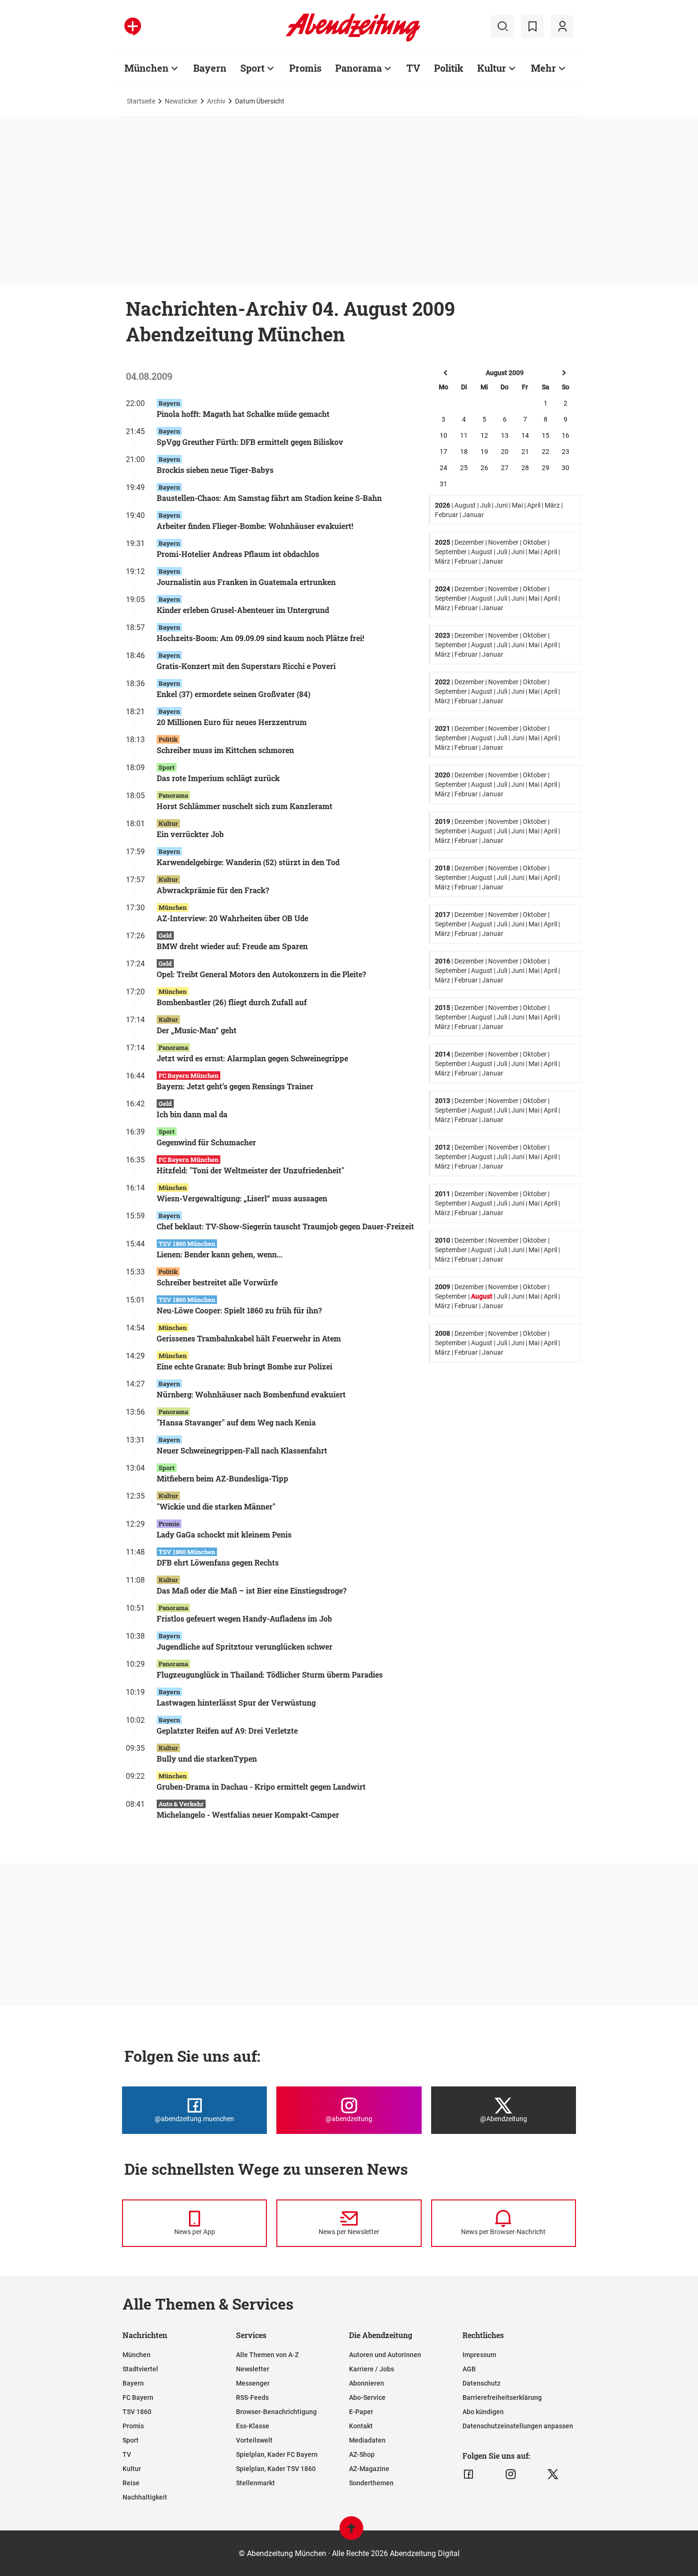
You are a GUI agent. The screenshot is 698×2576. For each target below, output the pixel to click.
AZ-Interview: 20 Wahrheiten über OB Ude (232, 918)
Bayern (210, 68)
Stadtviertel (140, 2369)
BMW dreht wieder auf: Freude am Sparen (232, 946)
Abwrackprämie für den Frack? (213, 890)
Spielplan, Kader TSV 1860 (276, 2469)
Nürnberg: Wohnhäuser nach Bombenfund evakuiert (251, 1394)
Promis (305, 68)
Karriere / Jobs (372, 2369)
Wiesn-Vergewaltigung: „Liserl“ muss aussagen (242, 1198)
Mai (517, 505)
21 (525, 452)
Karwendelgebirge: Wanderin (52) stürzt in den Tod (248, 862)
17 (443, 452)
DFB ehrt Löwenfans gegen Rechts (218, 1562)
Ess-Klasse (253, 2426)
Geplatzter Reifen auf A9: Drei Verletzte (227, 1731)
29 (546, 468)
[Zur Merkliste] (532, 27)
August (465, 505)
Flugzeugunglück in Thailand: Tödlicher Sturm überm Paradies (270, 1675)
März (552, 505)
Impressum (479, 2355)
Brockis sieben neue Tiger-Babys (215, 470)
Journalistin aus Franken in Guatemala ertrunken (246, 582)
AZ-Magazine (369, 2469)
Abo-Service (367, 2397)
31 (443, 484)
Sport (252, 68)
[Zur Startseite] (353, 40)
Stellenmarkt (255, 2483)
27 (505, 468)
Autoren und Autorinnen (385, 2355)
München (146, 68)
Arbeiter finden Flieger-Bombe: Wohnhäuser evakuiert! (255, 526)
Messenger (253, 2383)
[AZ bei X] (553, 2474)
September (451, 552)
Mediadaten (367, 2440)
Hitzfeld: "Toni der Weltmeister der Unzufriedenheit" (250, 1170)
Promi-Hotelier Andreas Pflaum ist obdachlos (238, 554)
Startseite (141, 101)
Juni (501, 505)
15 (546, 435)
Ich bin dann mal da (192, 1114)
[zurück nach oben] (351, 2533)
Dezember (469, 542)
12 (484, 435)
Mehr (543, 68)
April (534, 505)
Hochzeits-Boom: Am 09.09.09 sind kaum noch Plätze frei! (260, 638)
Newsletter (253, 2369)
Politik (449, 68)
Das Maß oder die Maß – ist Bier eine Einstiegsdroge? (252, 1590)
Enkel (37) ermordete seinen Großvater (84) (234, 694)
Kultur (492, 68)
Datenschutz (481, 2383)
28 (525, 468)
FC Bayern (138, 2397)
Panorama (358, 68)
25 (464, 468)
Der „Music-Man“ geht (197, 1030)
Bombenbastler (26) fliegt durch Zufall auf (232, 1002)
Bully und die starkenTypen (207, 1759)
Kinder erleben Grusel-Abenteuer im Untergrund (243, 610)
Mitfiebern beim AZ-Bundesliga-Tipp (222, 1478)
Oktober (535, 542)
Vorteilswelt (254, 2440)
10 (443, 435)
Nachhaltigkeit (145, 2497)
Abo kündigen (483, 2412)
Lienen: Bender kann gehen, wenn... (220, 1254)
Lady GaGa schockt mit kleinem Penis (224, 1534)
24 (443, 468)
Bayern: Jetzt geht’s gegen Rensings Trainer (235, 1086)
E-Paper (361, 2412)
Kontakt (361, 2426)
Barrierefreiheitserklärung (502, 2397)
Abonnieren (367, 2383)
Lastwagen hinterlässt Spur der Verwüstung (236, 1703)
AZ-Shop (362, 2454)
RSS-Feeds (252, 2397)
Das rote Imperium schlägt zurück (218, 778)
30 (566, 468)
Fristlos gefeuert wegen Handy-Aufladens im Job (244, 1618)
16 (566, 435)
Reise (131, 2483)
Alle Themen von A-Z (267, 2355)
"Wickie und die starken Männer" (216, 1506)
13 (505, 435)
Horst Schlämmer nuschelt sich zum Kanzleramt (245, 806)
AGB (469, 2369)
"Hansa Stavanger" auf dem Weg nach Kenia (236, 1422)
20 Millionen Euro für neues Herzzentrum (232, 722)
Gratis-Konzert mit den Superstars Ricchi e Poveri (246, 666)
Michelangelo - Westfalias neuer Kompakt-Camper (248, 1815)
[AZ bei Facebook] (468, 2474)
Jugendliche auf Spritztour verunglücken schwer (245, 1647)
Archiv (216, 101)
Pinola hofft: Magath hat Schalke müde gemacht (243, 414)
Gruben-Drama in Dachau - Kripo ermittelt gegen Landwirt (261, 1787)
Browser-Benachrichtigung (276, 2412)
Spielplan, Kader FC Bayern (277, 2454)
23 (566, 452)
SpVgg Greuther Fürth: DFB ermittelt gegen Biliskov (250, 442)
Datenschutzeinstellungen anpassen (518, 2426)
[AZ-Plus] (133, 27)
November (503, 542)
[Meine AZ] (562, 27)
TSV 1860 (137, 2412)
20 (505, 452)
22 (546, 452)
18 (464, 452)
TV (413, 68)
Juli (485, 505)
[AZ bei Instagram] (511, 2474)
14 (525, 435)
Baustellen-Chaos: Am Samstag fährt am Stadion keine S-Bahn (269, 498)
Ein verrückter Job (190, 834)
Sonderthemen (371, 2483)
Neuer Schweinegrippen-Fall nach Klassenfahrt (242, 1450)
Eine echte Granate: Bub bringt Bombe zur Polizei (245, 1366)
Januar (473, 515)
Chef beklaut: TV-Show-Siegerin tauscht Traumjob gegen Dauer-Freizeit (285, 1226)
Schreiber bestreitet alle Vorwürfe (217, 1282)
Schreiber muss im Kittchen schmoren (225, 750)
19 (484, 452)
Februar (447, 515)
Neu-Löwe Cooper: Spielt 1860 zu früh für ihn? (239, 1310)
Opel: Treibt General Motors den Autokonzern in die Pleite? (261, 974)
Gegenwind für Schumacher (206, 1142)
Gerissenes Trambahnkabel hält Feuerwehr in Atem (249, 1338)
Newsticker (181, 101)
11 (464, 435)
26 (484, 468)
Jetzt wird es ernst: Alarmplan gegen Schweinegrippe (252, 1058)
